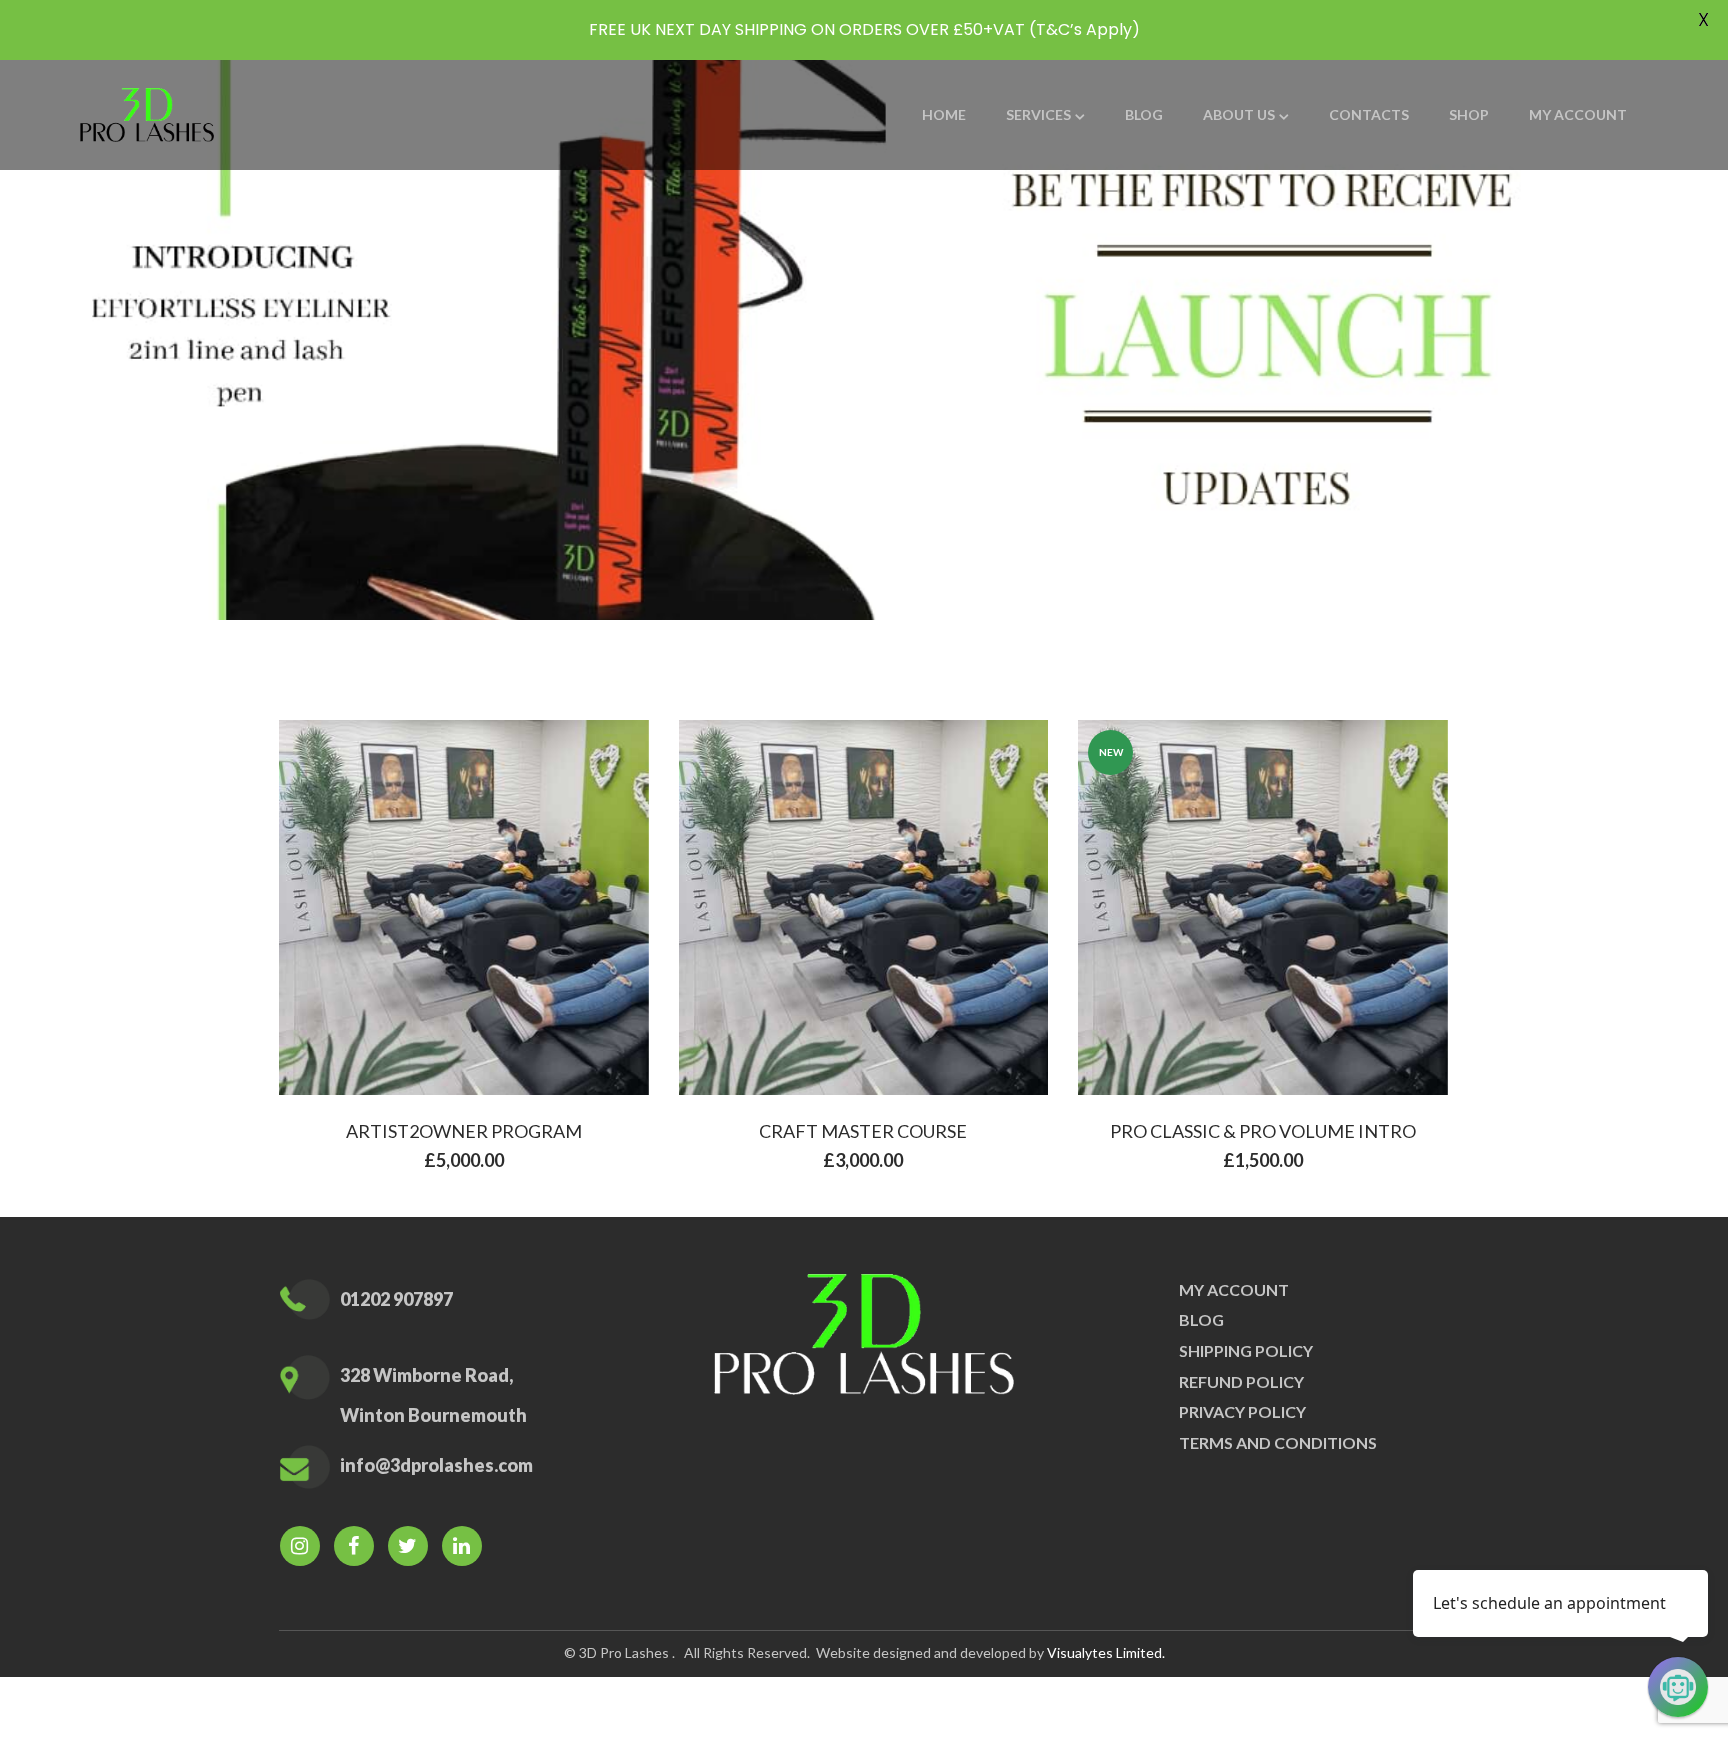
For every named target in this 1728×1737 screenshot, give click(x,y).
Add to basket (476, 912)
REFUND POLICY (1241, 1381)
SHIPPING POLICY (1246, 1350)
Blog (1201, 1319)
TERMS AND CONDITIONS (1278, 1442)
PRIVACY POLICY (1242, 1411)
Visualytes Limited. (1106, 1652)
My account (1234, 1289)
